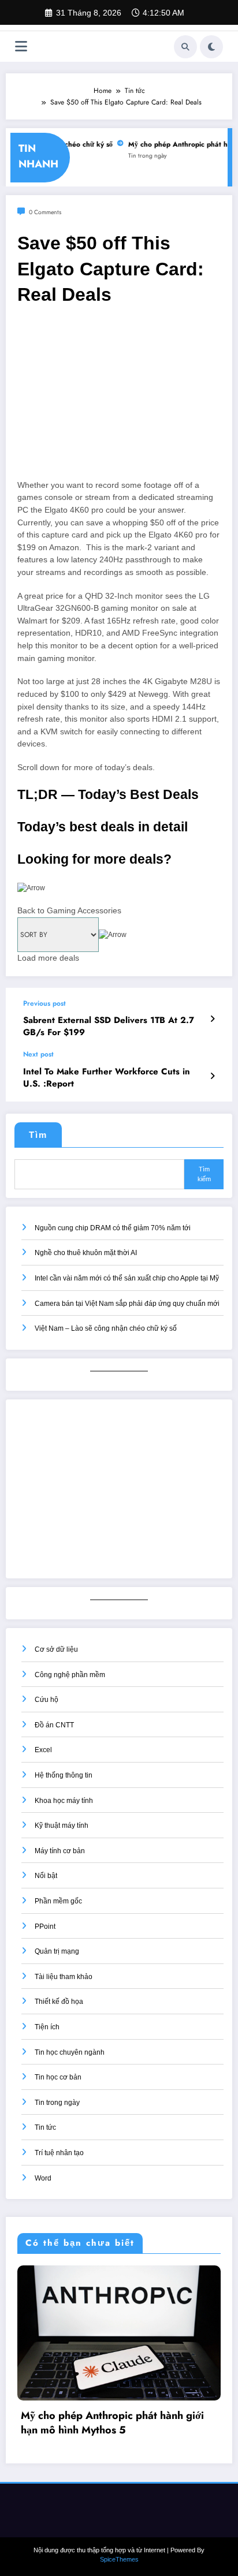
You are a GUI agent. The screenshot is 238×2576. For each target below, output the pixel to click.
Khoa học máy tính (64, 1801)
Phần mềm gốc (58, 1901)
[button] (119, 900)
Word (43, 2178)
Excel (43, 1750)
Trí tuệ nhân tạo (59, 2153)
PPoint (45, 1927)
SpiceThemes (119, 2545)
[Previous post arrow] (212, 1019)
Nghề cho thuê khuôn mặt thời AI (86, 1253)
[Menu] (21, 46)
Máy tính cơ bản (60, 1851)
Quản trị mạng (57, 1951)
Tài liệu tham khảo (64, 1977)
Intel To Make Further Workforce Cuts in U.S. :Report (107, 1078)
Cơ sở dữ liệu (56, 1649)
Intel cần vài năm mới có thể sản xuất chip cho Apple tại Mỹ (127, 1278)
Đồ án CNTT (54, 1725)
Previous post (44, 1003)
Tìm (38, 1135)
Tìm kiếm (204, 1174)
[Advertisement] (119, 398)
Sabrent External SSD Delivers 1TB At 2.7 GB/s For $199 (109, 1026)
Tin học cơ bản (58, 2077)
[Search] (185, 47)
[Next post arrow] (212, 1076)
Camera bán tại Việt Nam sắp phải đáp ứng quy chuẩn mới (127, 1304)
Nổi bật (46, 1876)
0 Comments (45, 212)
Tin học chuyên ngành (70, 2052)
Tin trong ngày (139, 156)
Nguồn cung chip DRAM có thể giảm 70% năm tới (113, 1228)
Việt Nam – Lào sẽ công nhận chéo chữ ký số (106, 1328)
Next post (38, 1054)
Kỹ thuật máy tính (62, 1825)
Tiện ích (47, 2027)
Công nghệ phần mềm (70, 1675)
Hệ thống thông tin (64, 1775)
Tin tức (45, 2127)
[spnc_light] (211, 47)
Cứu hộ (47, 1700)
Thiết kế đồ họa (59, 2002)
